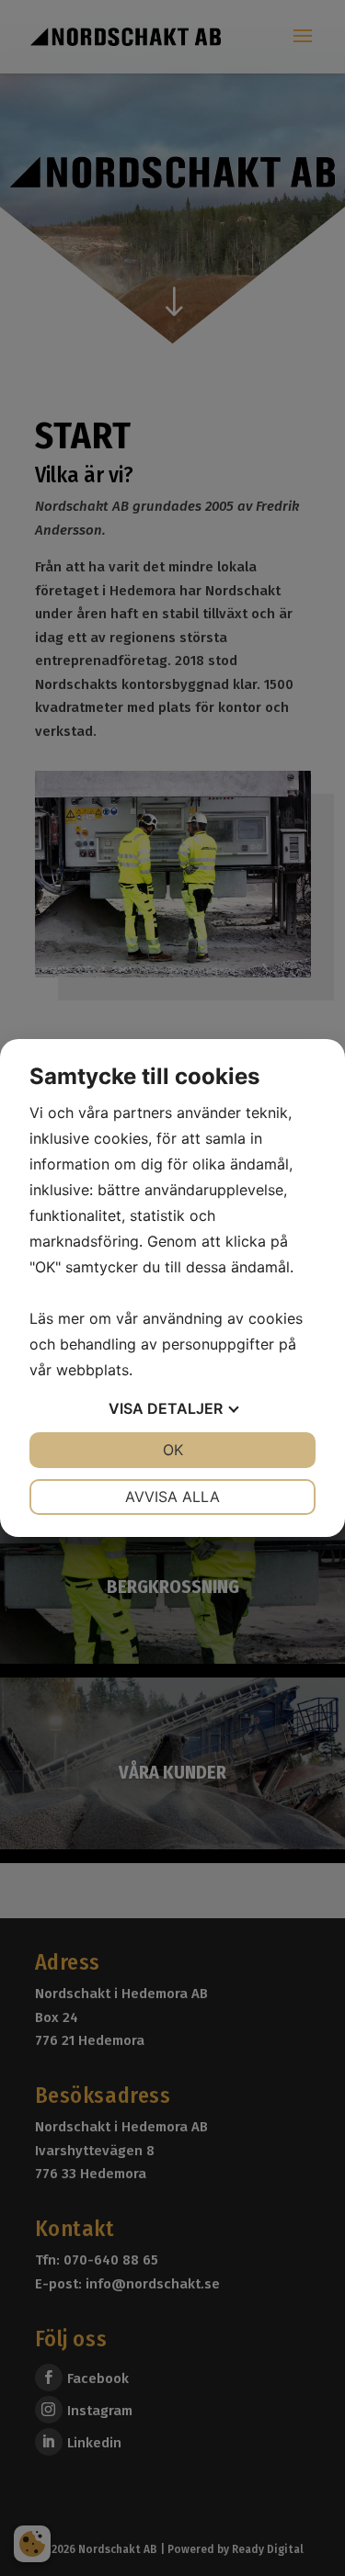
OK (173, 1450)
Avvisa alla (172, 1497)
